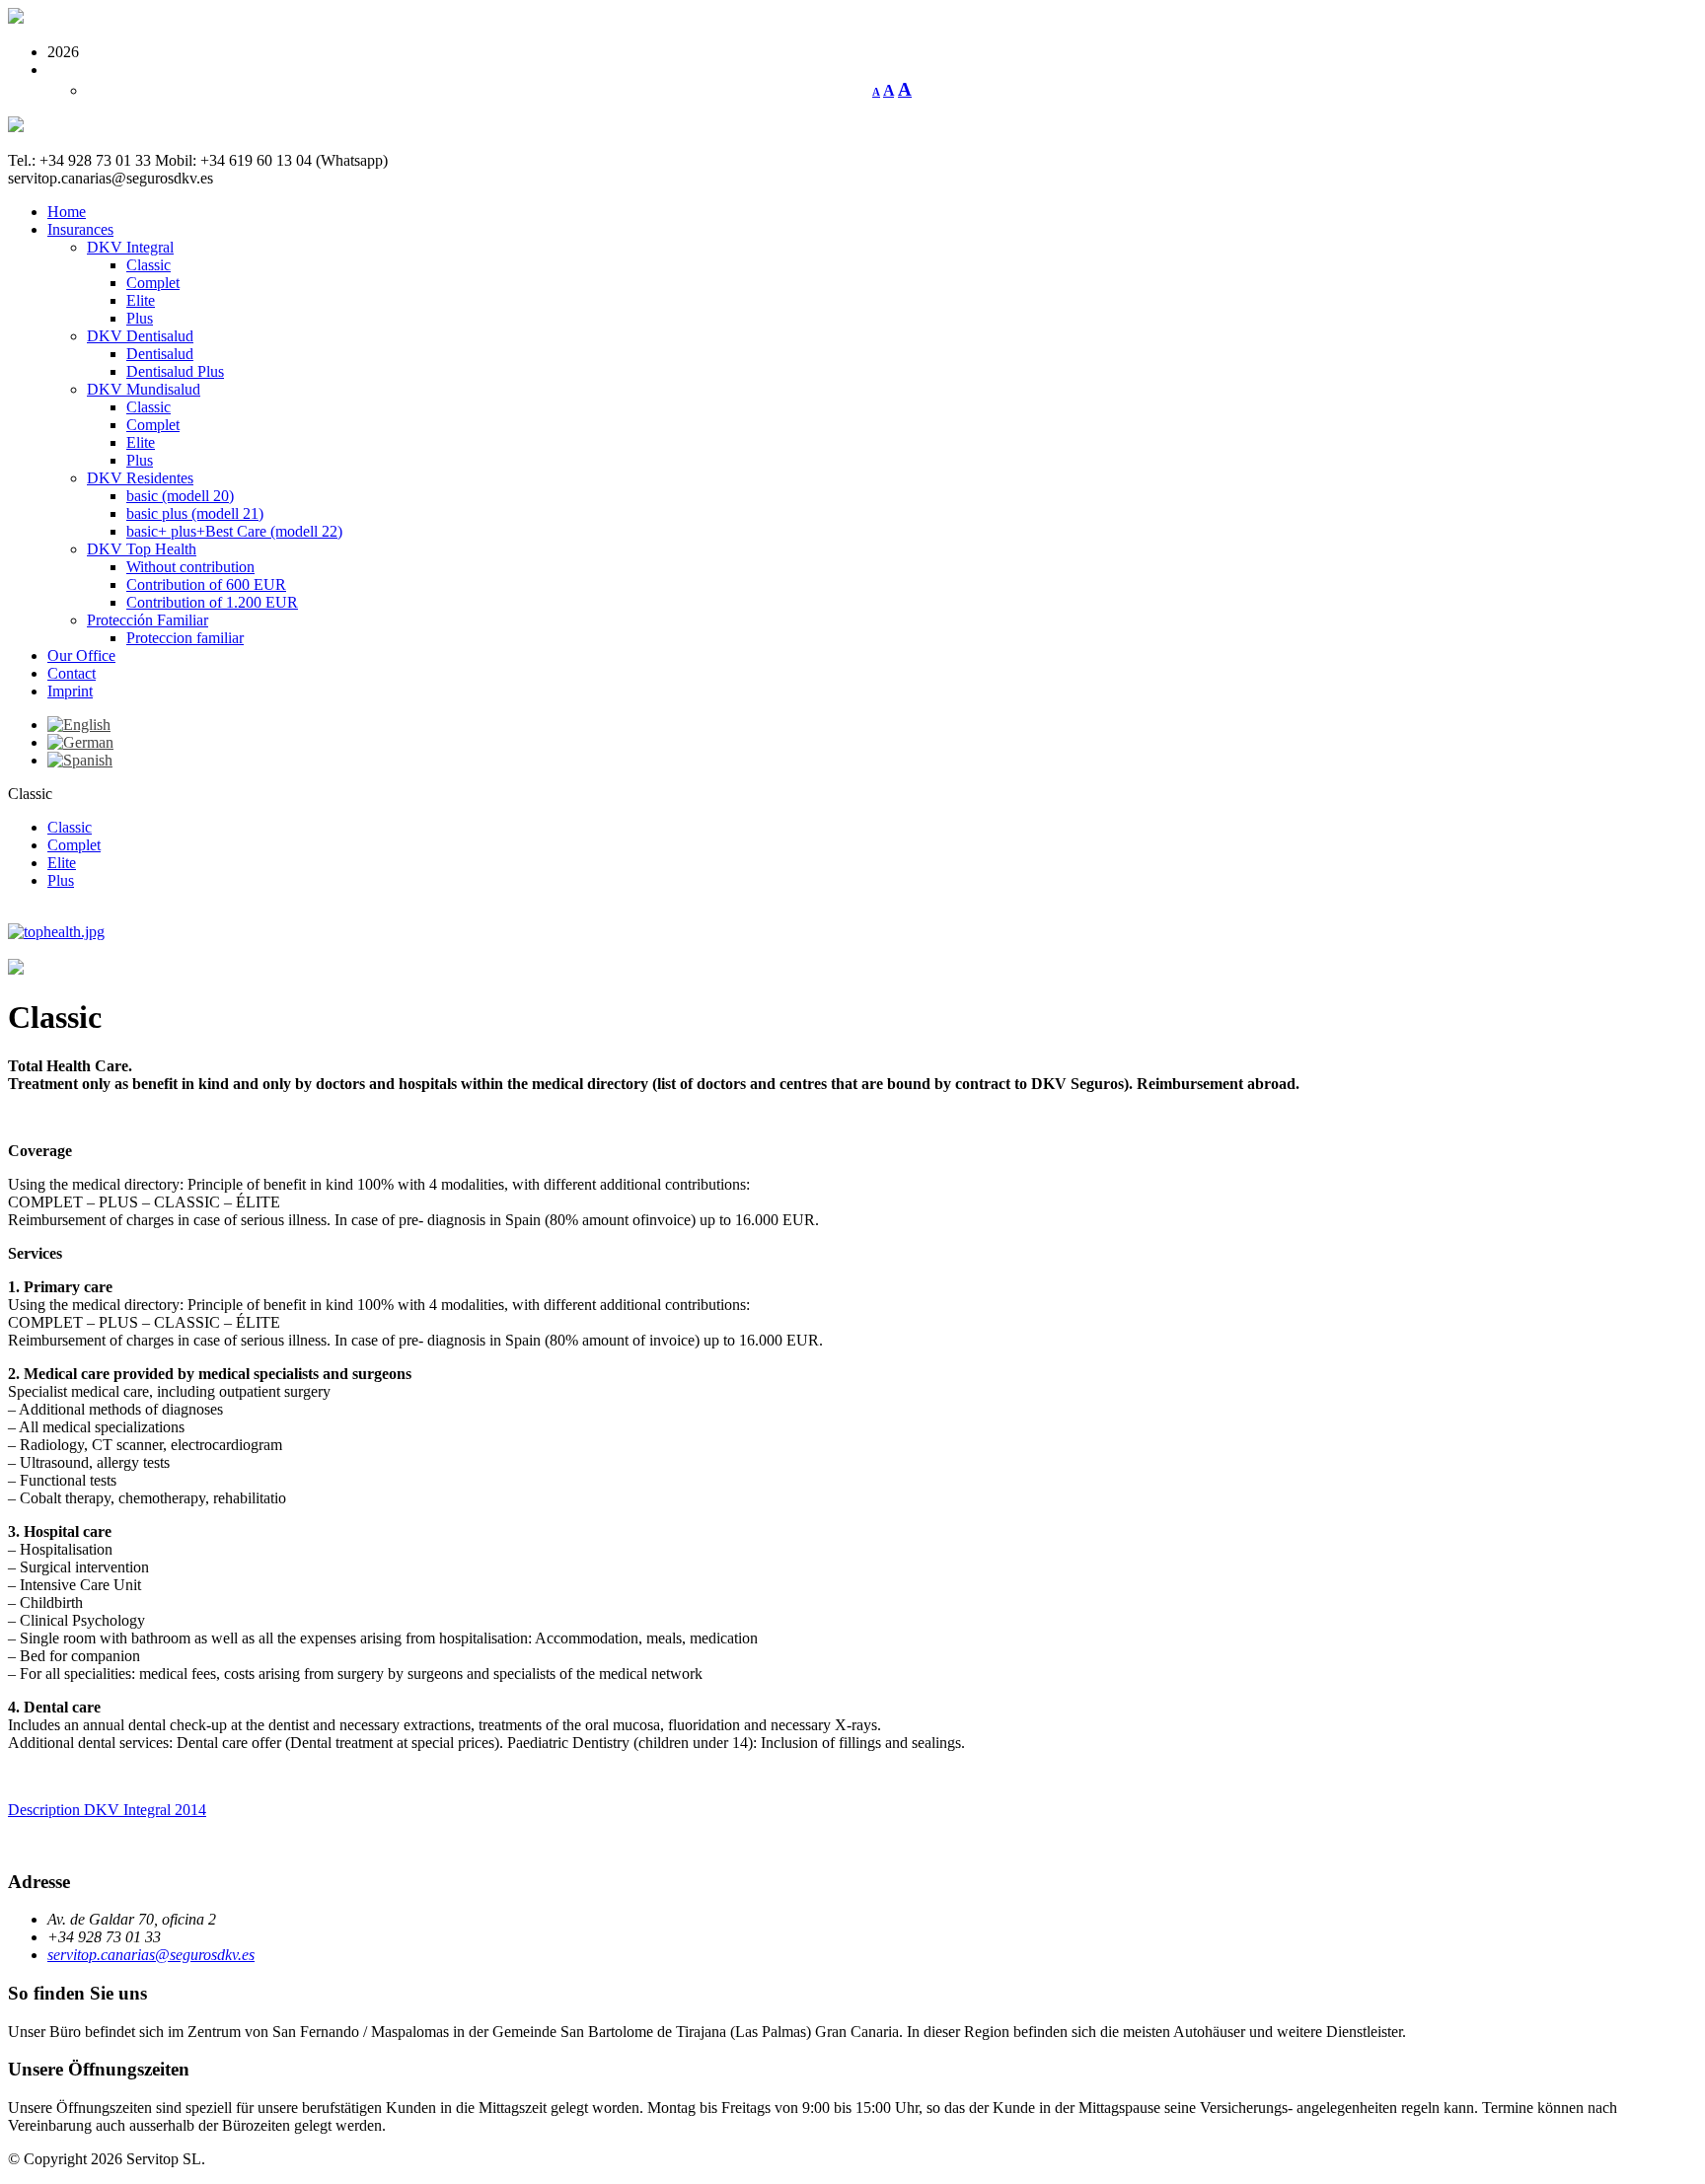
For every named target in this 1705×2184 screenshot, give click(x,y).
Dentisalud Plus (175, 371)
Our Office (81, 655)
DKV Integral (130, 247)
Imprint (70, 691)
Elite (141, 300)
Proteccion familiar (185, 638)
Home (67, 212)
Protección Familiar (148, 620)
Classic (148, 265)
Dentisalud (160, 354)
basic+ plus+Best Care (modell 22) (234, 531)
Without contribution (190, 567)
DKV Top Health (142, 549)
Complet (153, 283)
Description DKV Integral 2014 (107, 1810)
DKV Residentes (140, 478)
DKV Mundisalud (144, 389)
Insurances (80, 229)
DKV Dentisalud (140, 336)
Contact (72, 673)
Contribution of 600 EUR (206, 584)
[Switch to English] (79, 725)
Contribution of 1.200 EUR (212, 602)
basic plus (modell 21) (195, 513)
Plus (140, 318)
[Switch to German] (80, 742)
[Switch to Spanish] (80, 760)
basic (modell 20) (180, 496)
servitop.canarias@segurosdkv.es (151, 1955)
